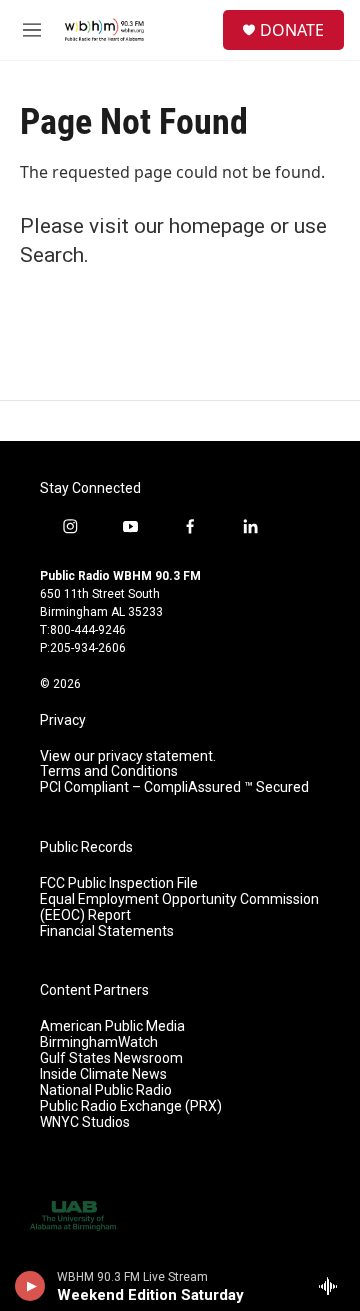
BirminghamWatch (99, 1042)
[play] (30, 1286)
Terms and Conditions (109, 771)
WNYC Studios (85, 1122)
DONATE (292, 30)
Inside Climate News (103, 1074)
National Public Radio (106, 1090)
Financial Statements (107, 931)
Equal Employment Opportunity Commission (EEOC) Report (179, 907)
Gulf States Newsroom (111, 1058)
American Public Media (112, 1026)
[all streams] (333, 1286)
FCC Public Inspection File (119, 883)
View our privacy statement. (128, 756)
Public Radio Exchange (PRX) (131, 1106)
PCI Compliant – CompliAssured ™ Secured (174, 787)
